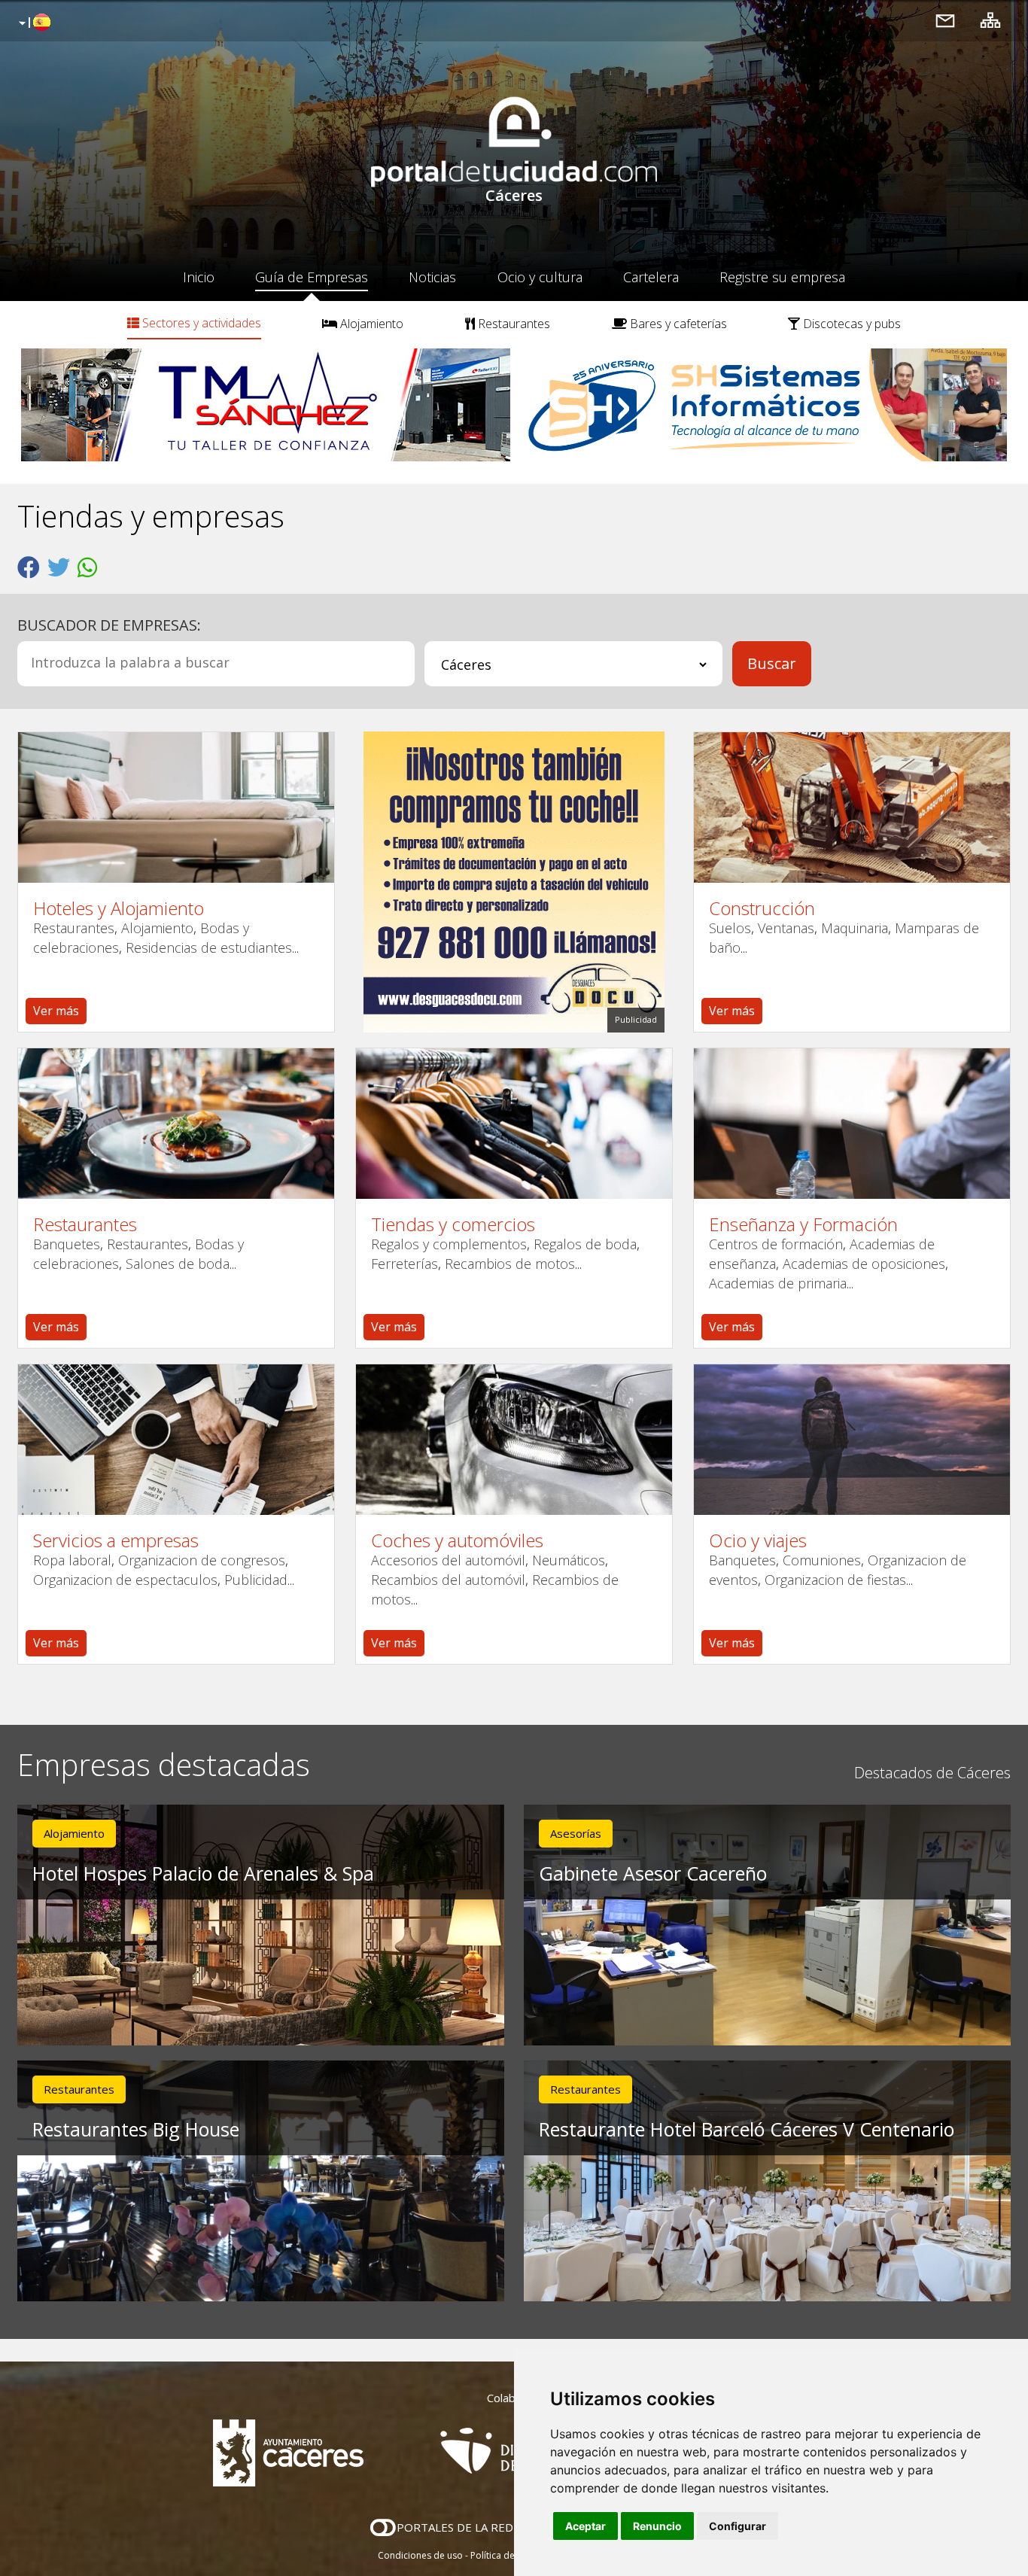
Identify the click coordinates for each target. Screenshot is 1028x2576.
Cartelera (651, 277)
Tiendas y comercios (453, 1224)
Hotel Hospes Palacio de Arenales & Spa (203, 1873)
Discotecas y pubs (850, 324)
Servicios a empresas (116, 1540)
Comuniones (822, 1560)
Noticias (432, 277)
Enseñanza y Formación (803, 1224)
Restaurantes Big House (136, 2129)
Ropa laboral (72, 1560)
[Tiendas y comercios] (514, 1124)
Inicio (199, 277)
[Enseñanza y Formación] (852, 1124)
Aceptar (585, 2526)
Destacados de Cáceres (932, 1773)
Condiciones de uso (420, 2555)
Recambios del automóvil (448, 1580)
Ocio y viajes (758, 1540)
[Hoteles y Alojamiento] (176, 807)
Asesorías (576, 1833)
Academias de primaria (778, 1283)
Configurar (738, 2526)
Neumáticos (569, 1560)
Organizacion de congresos (202, 1560)
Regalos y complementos (449, 1244)
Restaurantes (512, 324)
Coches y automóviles (457, 1540)
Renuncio (657, 2526)
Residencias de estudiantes (209, 947)
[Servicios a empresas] (176, 1440)
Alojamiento (370, 324)
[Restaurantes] (176, 1124)
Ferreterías (405, 1264)
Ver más (56, 1011)
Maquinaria (855, 928)
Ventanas (786, 928)
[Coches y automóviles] (514, 1440)
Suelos (730, 928)
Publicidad (256, 1580)
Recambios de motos (510, 1264)
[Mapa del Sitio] (990, 20)
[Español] (33, 23)
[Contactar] (945, 20)
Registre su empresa (782, 277)
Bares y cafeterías (677, 324)
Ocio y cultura (540, 277)
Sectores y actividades (200, 323)
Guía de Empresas (312, 277)
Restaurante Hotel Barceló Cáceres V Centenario (747, 2129)
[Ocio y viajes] (852, 1440)
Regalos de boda (585, 1244)
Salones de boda (178, 1264)
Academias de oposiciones (864, 1264)
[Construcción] (852, 807)
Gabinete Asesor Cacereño (653, 1873)
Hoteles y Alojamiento (119, 908)
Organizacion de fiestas (835, 1580)
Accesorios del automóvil (448, 1560)
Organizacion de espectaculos (125, 1580)
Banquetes (67, 1244)
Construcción (762, 908)
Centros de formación (776, 1244)
